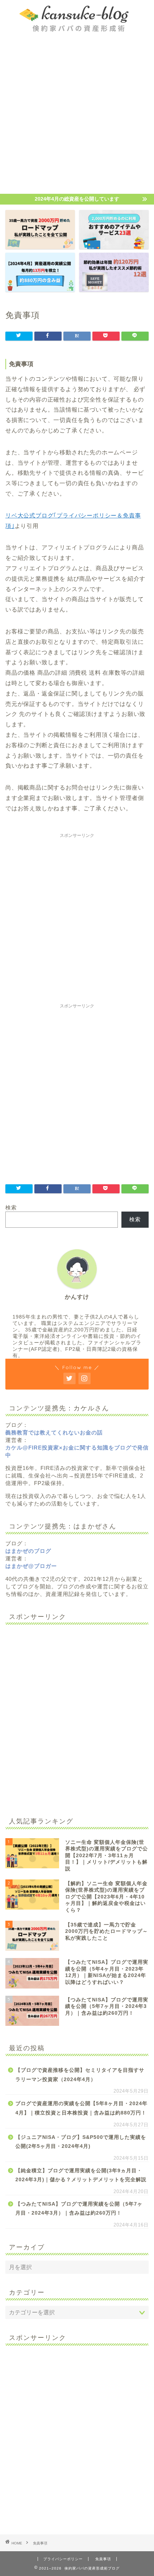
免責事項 (103, 2559)
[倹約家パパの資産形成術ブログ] (77, 29)
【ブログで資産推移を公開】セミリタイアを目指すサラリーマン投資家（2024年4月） (80, 2075)
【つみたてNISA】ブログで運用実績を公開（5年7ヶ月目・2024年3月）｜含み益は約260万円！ (79, 2209)
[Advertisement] (77, 113)
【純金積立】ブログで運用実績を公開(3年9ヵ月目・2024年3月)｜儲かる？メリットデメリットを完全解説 (81, 2175)
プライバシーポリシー (63, 2559)
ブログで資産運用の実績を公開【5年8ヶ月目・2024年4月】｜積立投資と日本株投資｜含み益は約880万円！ (81, 2108)
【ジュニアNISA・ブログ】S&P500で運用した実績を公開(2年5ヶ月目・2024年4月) (81, 2142)
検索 (11, 1207)
